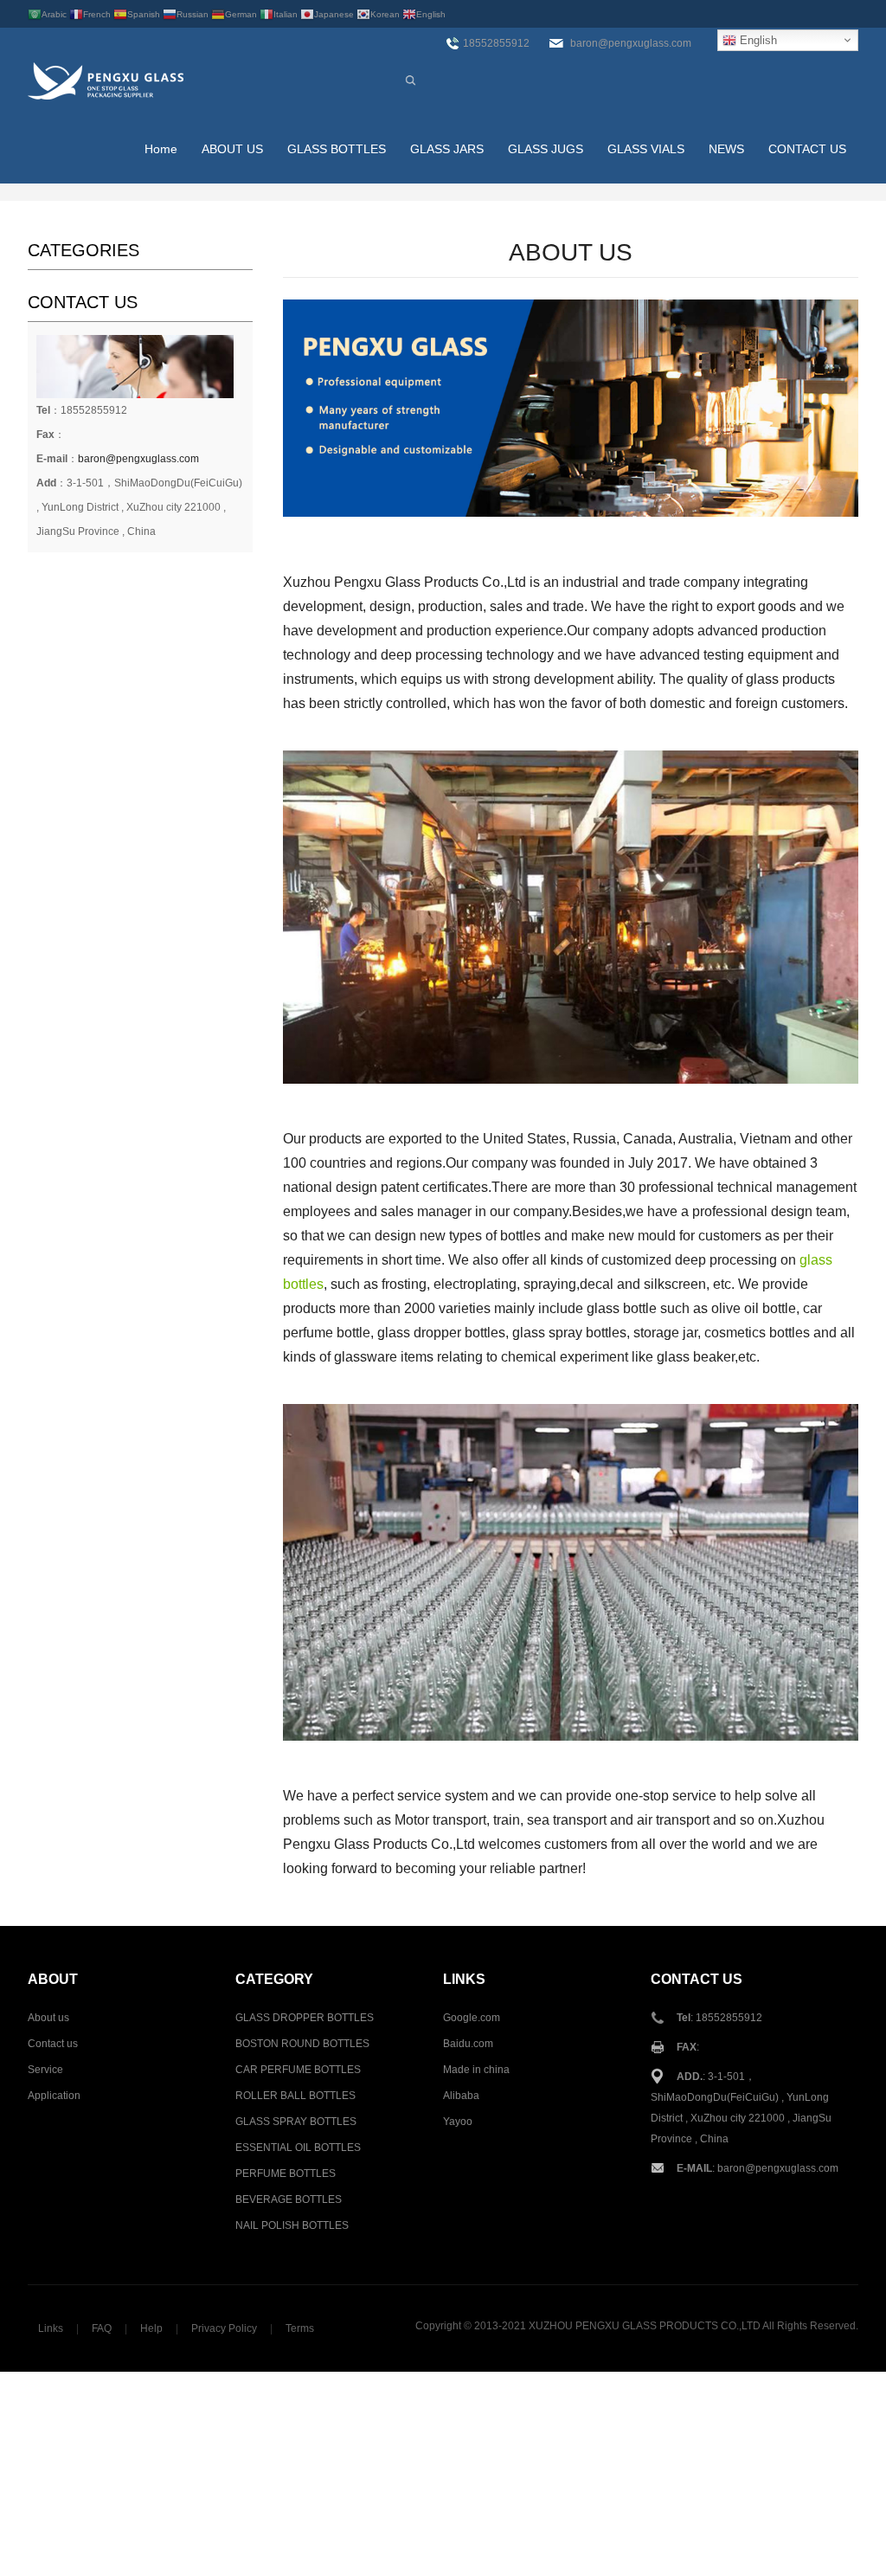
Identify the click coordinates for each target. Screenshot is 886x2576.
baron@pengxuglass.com (138, 459)
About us (48, 2018)
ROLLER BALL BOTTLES (295, 2096)
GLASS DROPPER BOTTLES (305, 2018)
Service (45, 2070)
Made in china (476, 2070)
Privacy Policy (224, 2328)
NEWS (726, 149)
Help (151, 2328)
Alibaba (461, 2096)
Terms (300, 2328)
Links (51, 2328)
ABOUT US (232, 149)
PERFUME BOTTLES (286, 2173)
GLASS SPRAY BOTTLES (296, 2122)
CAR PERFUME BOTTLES (298, 2070)
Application (54, 2096)
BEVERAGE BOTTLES (289, 2199)
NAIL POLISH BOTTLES (292, 2225)
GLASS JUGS (546, 149)
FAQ (102, 2328)
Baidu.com (468, 2044)
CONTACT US (807, 149)
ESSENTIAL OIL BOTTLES (298, 2148)
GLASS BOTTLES (337, 149)
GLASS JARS (447, 149)
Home (161, 149)
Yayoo (458, 2122)
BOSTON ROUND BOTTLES (302, 2044)
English (757, 40)
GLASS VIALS (646, 149)
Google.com (472, 2018)
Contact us (53, 2044)
